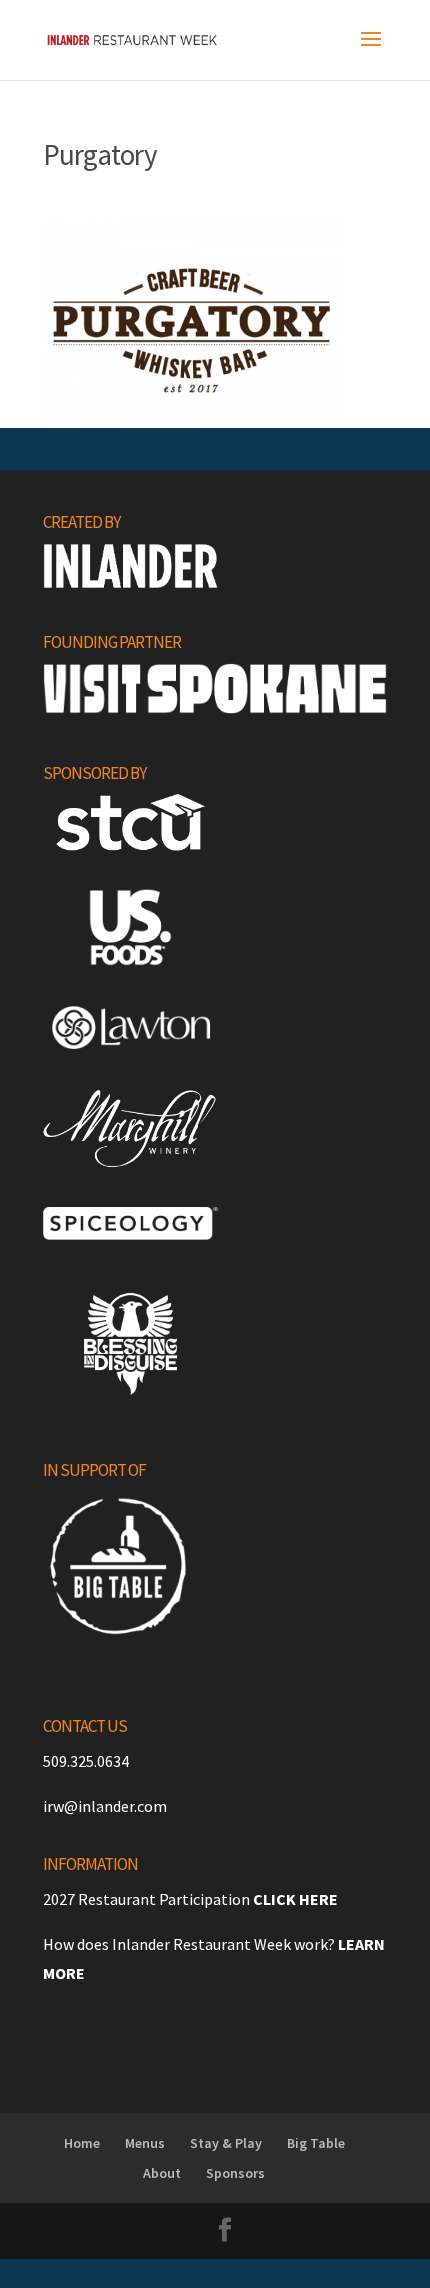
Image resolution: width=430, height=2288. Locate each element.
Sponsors (235, 2173)
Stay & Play (226, 2143)
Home (82, 2143)
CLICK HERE (295, 1899)
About (162, 2173)
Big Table (316, 2143)
